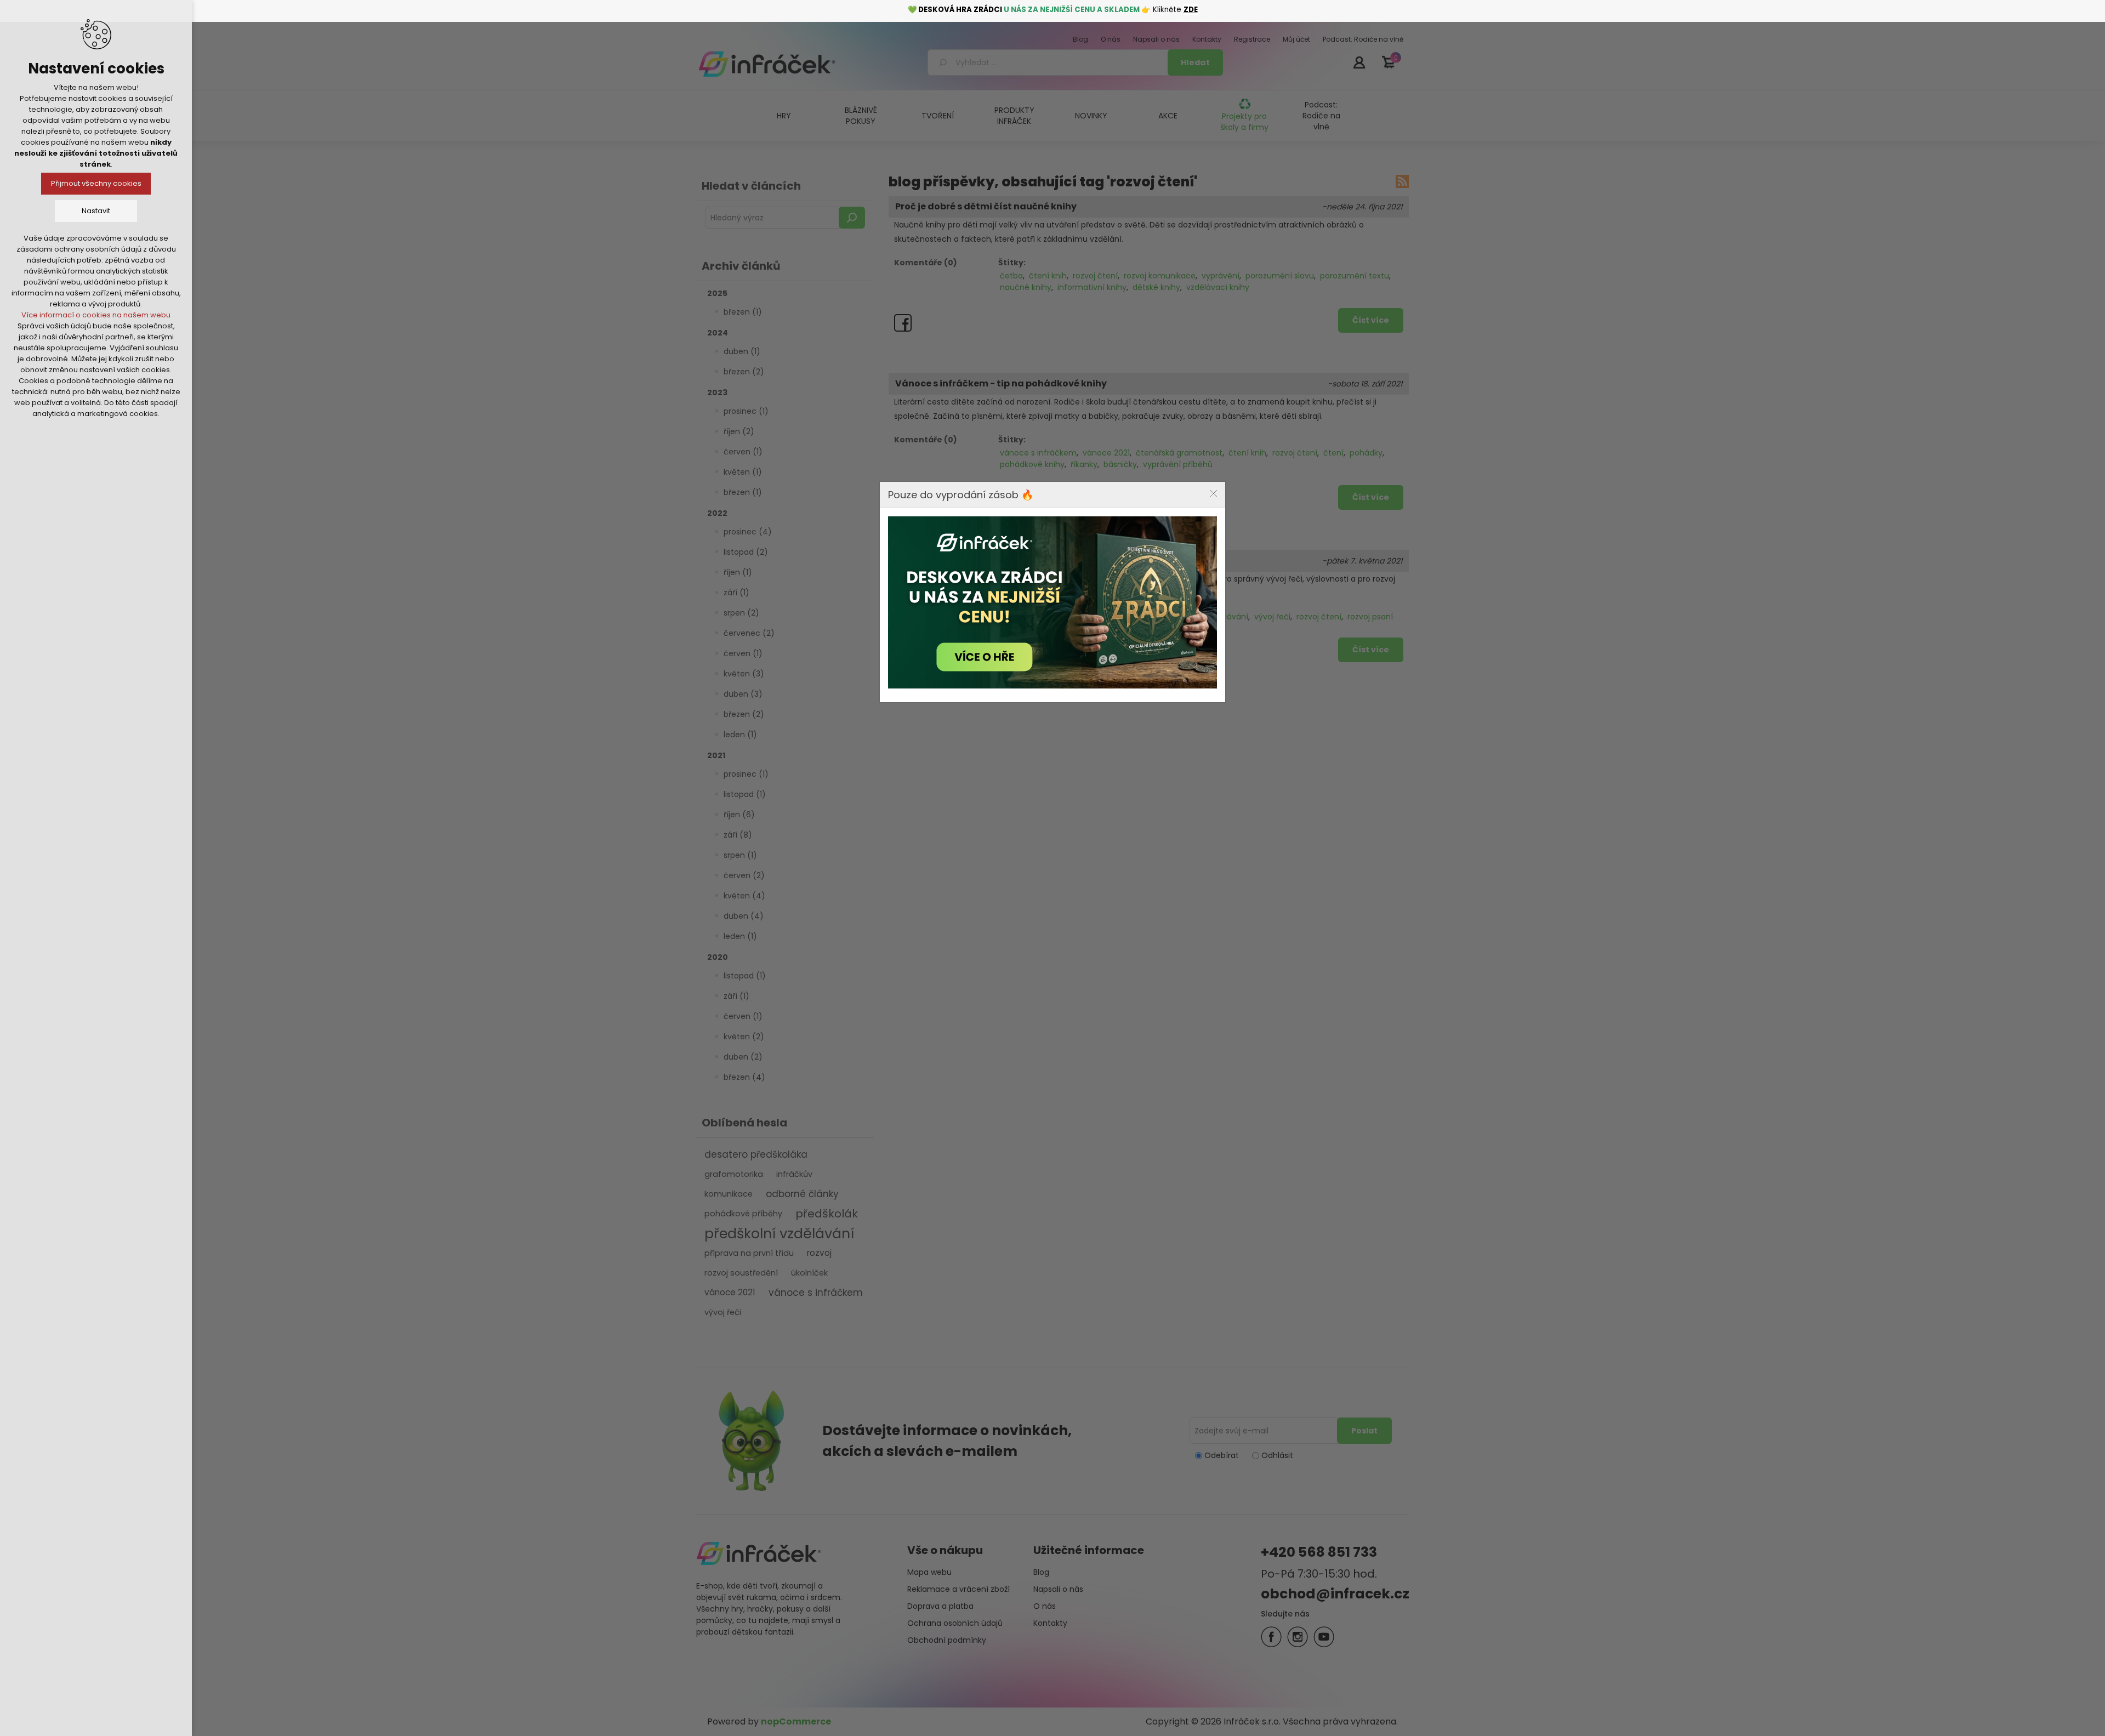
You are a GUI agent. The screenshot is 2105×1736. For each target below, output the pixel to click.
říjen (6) (739, 815)
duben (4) (744, 916)
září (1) (736, 593)
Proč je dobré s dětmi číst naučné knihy (986, 207)
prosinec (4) (748, 532)
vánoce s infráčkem (816, 1293)
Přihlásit (1359, 62)
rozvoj (819, 1253)
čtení (1333, 453)
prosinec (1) (746, 411)
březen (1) (743, 312)
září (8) (738, 835)
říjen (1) (738, 572)
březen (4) (744, 1077)
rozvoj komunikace (1160, 276)
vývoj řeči (723, 1312)
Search (852, 218)
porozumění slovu (1280, 276)
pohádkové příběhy (743, 1214)
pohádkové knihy (1032, 464)
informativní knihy (1092, 287)
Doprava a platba (940, 1606)
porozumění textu (1355, 276)
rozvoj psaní (1370, 617)
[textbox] (1049, 62)
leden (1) (740, 735)
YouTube (1324, 1637)
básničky (1120, 464)
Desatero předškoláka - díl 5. (963, 561)
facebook (1271, 1637)
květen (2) (744, 1037)
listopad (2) (746, 552)
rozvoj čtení (1095, 276)
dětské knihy (1156, 287)
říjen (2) (739, 431)
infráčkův (794, 1174)
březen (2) (744, 372)
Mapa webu (929, 1572)
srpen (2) (741, 613)
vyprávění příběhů (1178, 464)
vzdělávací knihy (1218, 287)
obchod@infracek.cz (1335, 1594)
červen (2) (744, 875)
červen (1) (743, 452)
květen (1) (743, 472)
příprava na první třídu (749, 1253)
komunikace (729, 1194)
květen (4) (744, 896)
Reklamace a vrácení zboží (958, 1589)
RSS (1402, 181)
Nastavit (96, 211)
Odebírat (1222, 1455)
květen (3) (744, 674)
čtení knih (1048, 276)
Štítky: (1012, 263)
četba (1011, 276)
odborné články (802, 1194)
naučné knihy (1026, 287)
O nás (1045, 1606)
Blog (1041, 1572)
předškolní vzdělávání (779, 1233)
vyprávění (1221, 276)
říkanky (1084, 464)
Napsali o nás (1058, 1589)
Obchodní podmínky (947, 1640)
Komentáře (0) (926, 263)
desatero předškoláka (756, 1154)
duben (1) (742, 351)
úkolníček (809, 1273)
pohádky (1366, 453)
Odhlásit (1277, 1455)
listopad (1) (745, 794)
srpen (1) (740, 855)
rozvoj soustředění (741, 1273)
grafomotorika (734, 1174)
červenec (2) (749, 633)
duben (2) (743, 1057)
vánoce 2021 (730, 1292)
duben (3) (743, 694)
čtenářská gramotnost (1179, 453)
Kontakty (1050, 1623)
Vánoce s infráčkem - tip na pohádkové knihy (1001, 384)
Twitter (1298, 1637)
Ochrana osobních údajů (955, 1623)
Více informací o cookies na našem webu (96, 315)
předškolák (827, 1214)
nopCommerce (796, 1721)
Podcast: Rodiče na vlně (1321, 116)
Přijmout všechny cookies (96, 183)
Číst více (1371, 320)
